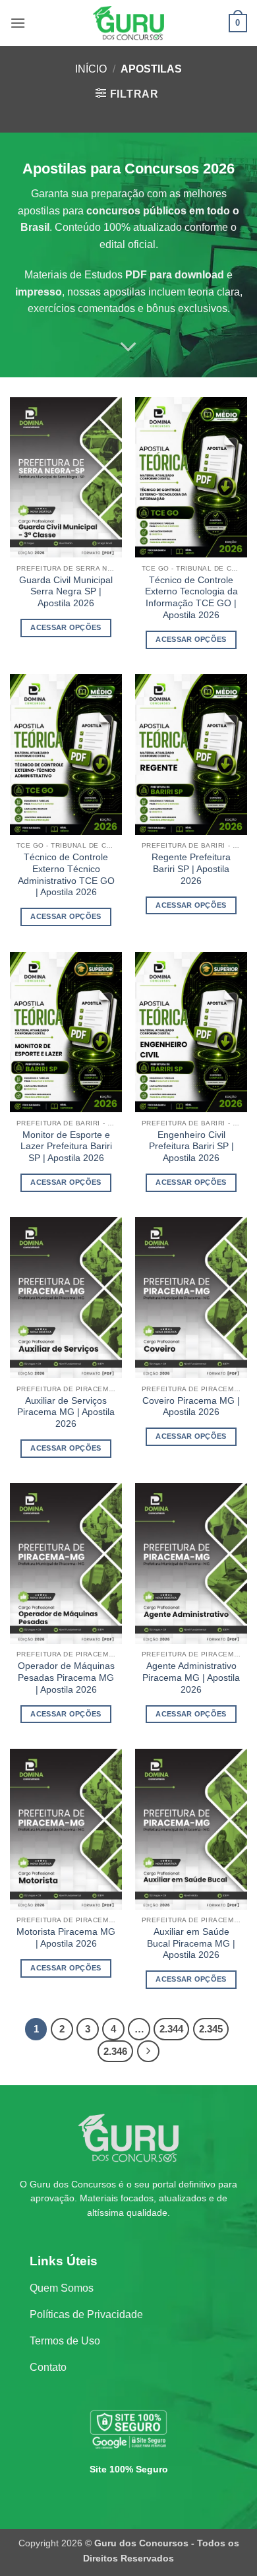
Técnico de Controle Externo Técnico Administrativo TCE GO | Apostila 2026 (66, 875)
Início (91, 69)
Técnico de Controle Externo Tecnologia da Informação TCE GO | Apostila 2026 (191, 598)
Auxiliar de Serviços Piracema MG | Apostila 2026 (66, 1412)
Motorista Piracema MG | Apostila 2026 (66, 1938)
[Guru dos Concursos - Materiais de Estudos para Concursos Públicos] (128, 23)
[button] (18, 23)
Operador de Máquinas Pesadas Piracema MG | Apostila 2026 (66, 1678)
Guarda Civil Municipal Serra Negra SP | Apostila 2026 (66, 592)
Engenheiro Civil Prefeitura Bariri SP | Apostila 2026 (191, 1147)
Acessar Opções (66, 627)
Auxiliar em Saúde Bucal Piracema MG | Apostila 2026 (191, 1943)
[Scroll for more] (128, 347)
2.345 (211, 2029)
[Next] (148, 2052)
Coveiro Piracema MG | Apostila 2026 (191, 1407)
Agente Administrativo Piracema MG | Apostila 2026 (191, 1678)
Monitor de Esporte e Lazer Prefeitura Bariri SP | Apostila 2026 (66, 1147)
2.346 (115, 2051)
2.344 (171, 2029)
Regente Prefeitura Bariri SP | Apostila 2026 (191, 869)
